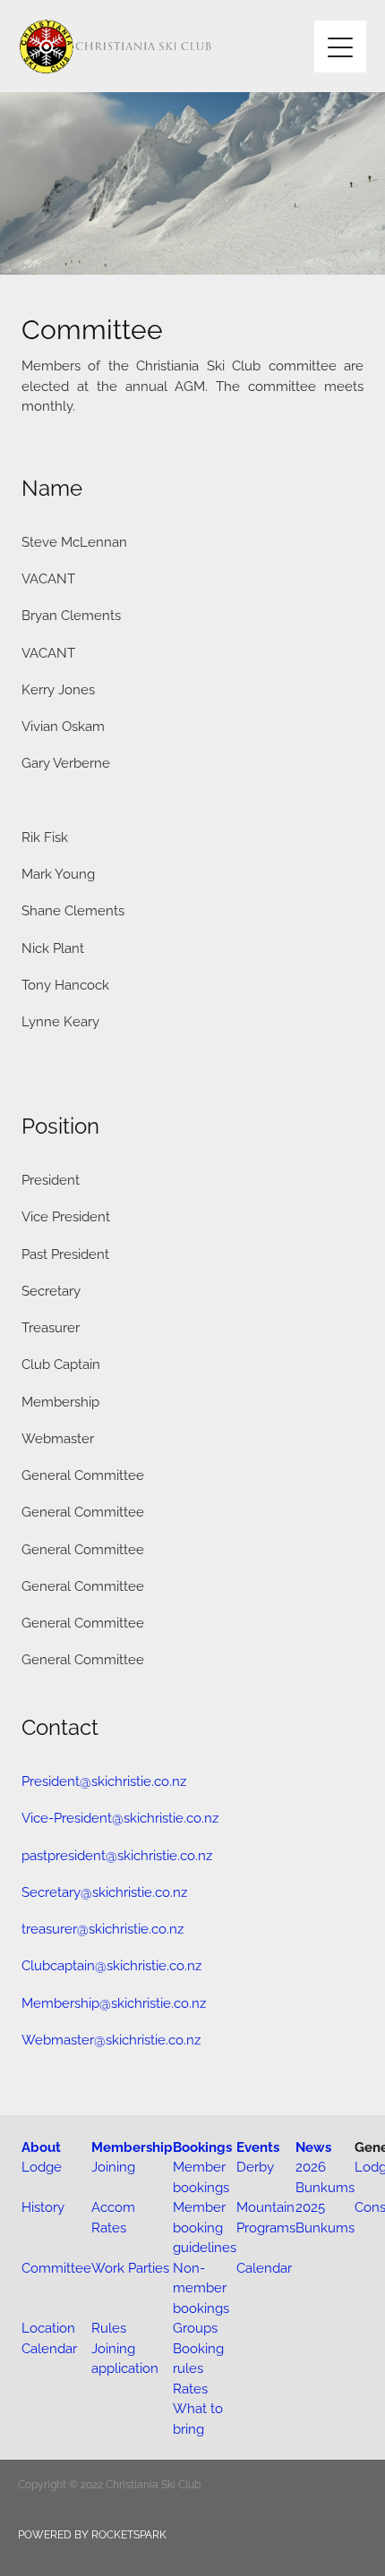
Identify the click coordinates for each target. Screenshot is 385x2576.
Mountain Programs (266, 2216)
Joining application (125, 2358)
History (43, 2206)
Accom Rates (113, 2216)
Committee (56, 2267)
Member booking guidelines (205, 2226)
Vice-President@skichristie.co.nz (120, 1817)
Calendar (264, 2267)
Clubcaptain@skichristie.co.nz (111, 1964)
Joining (113, 2166)
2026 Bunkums (325, 2176)
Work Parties (130, 2267)
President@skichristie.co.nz (104, 1780)
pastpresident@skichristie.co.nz (117, 1854)
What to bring (198, 2418)
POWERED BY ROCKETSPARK (92, 2533)
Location (48, 2327)
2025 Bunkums (325, 2216)
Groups (195, 2327)
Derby (255, 2166)
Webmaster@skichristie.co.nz (111, 2039)
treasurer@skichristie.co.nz (103, 1928)
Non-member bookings (201, 2287)
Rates (190, 2388)
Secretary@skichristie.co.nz (104, 1891)
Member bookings (201, 2176)
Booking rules (198, 2358)
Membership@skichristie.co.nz (114, 2002)
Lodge (42, 2166)
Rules (109, 2327)
